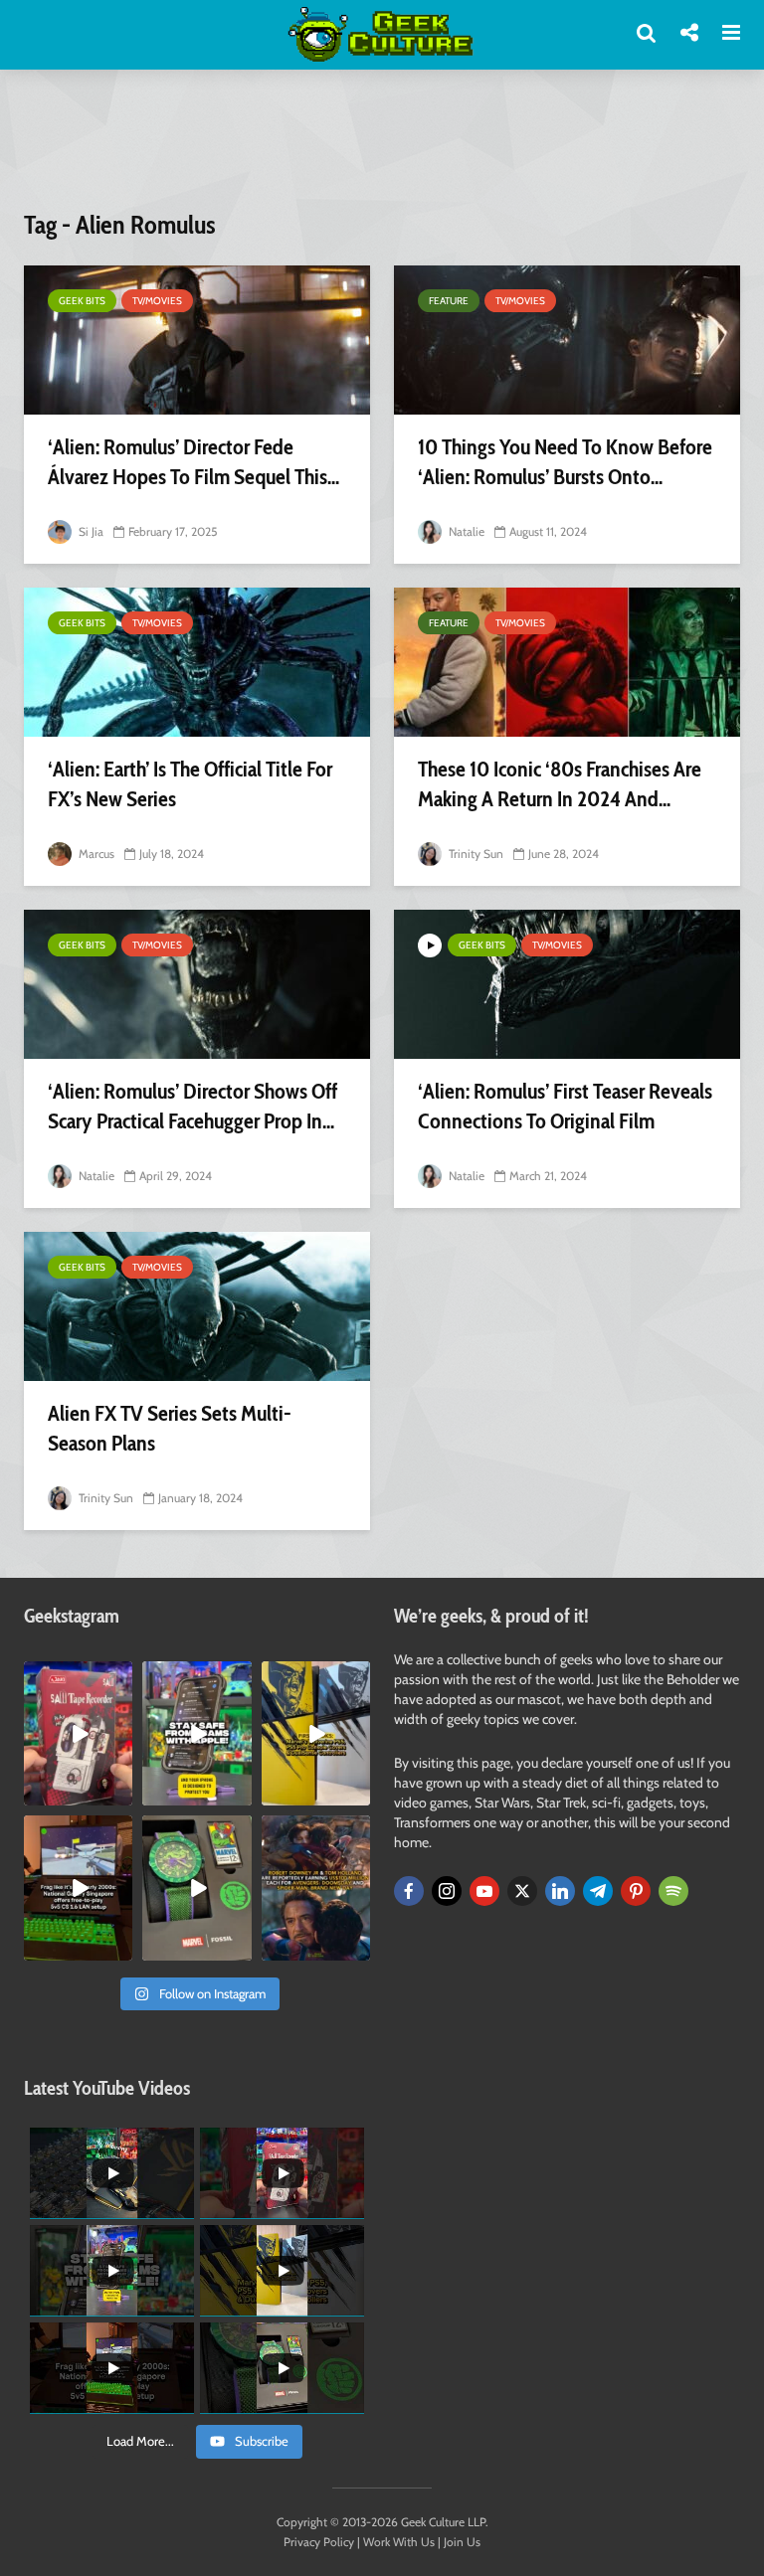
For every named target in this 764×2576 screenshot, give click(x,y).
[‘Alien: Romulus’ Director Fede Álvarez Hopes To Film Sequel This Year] (197, 340)
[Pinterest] (636, 1891)
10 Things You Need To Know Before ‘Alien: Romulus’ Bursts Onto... (565, 462)
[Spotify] (673, 1891)
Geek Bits (82, 301)
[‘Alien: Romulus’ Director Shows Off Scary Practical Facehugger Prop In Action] (197, 984)
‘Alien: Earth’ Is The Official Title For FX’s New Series (190, 784)
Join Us (462, 2542)
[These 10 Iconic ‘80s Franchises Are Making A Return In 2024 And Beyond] (567, 662)
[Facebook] (409, 1891)
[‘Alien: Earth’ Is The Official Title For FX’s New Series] (197, 662)
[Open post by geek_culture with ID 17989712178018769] (316, 1888)
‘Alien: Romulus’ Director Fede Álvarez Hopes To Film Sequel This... (193, 462)
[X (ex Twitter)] (522, 1891)
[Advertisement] (386, 152)
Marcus (95, 854)
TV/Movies (157, 301)
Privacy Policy (319, 2542)
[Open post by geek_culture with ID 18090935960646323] (78, 1888)
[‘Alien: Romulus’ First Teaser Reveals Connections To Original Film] (567, 984)
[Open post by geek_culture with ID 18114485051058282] (196, 1888)
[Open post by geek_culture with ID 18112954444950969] (196, 1733)
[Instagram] (447, 1891)
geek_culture (77, 1677)
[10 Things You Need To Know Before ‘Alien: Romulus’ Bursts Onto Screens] (567, 340)
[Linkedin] (560, 1891)
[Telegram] (598, 1891)
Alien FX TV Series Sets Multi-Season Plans (170, 1428)
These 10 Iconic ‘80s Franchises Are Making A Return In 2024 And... (560, 784)
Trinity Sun (475, 854)
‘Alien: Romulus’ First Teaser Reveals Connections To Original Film (565, 1106)
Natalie (465, 531)
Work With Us (399, 2542)
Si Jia (90, 531)
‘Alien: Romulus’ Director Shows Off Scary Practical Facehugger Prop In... (192, 1106)
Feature (449, 301)
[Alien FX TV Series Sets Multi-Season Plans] (197, 1306)
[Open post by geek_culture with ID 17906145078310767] (78, 1733)
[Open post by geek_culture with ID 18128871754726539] (316, 1733)
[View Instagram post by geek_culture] (120, 1795)
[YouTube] (484, 1891)
